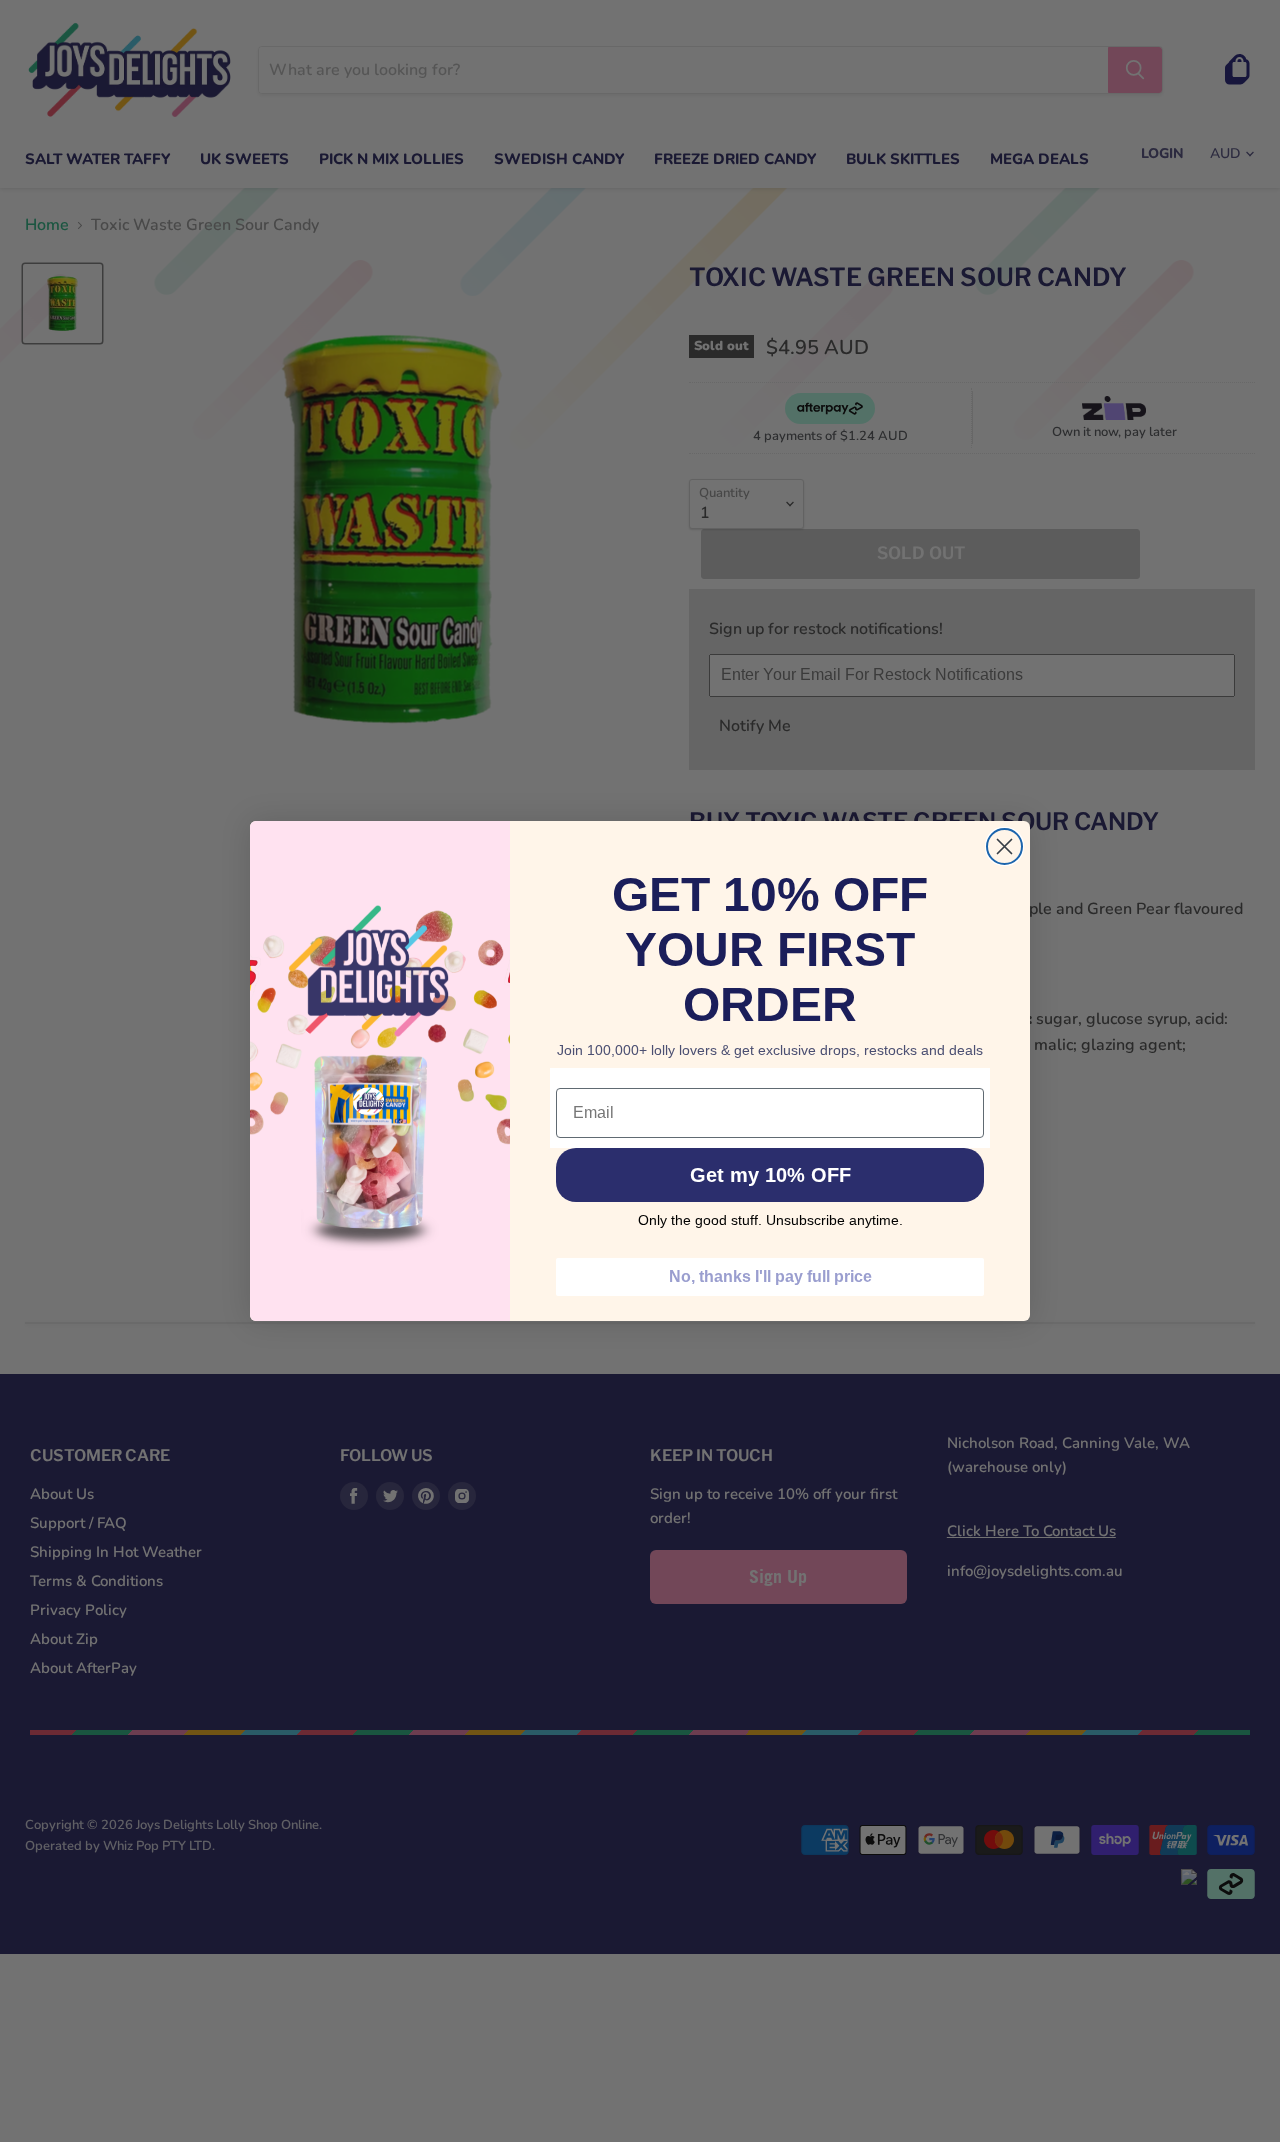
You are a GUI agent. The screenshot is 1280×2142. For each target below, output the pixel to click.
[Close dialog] (1004, 846)
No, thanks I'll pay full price (770, 1276)
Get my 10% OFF (770, 1175)
